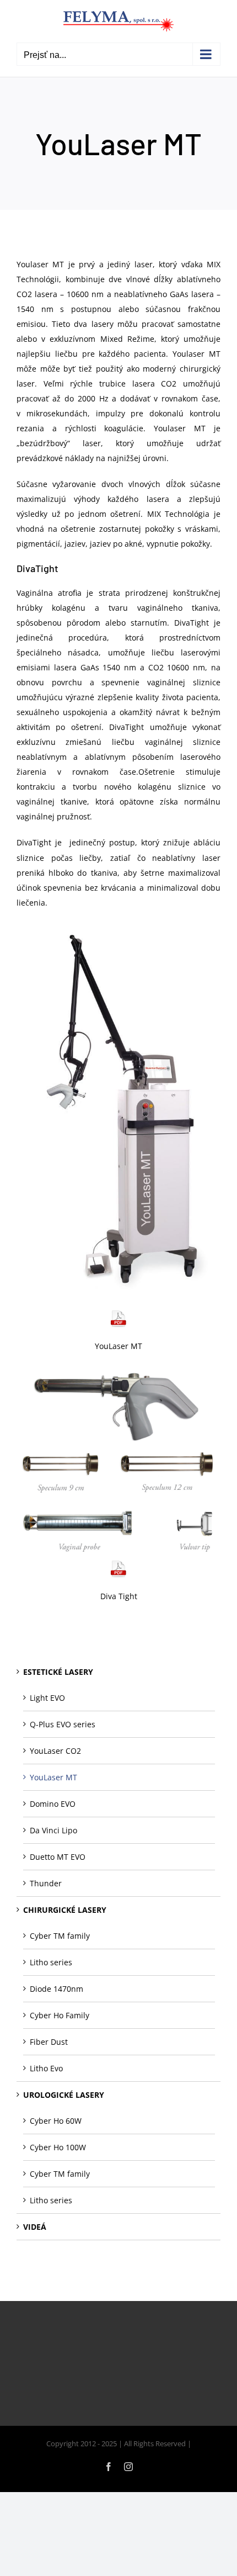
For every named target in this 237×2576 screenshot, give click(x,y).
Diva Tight (119, 1596)
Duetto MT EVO (58, 1857)
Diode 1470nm (56, 1989)
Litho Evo (46, 2068)
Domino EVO (53, 1804)
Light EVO (47, 1698)
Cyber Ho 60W (56, 2121)
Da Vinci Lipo (53, 1830)
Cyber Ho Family (60, 2015)
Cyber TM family (60, 1936)
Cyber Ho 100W (58, 2147)
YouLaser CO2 (55, 1751)
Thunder (46, 1883)
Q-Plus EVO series (63, 1724)
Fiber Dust (49, 2042)
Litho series (51, 1962)
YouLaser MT (118, 1346)
